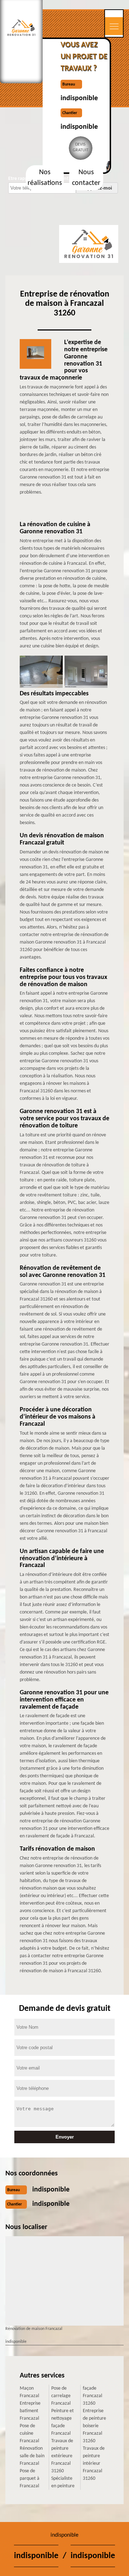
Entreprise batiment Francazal (30, 2411)
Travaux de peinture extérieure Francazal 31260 (62, 2456)
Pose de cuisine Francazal (29, 2433)
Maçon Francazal (29, 2392)
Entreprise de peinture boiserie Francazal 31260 (94, 2426)
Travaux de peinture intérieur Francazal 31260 (94, 2464)
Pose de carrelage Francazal (61, 2396)
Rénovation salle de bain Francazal (32, 2456)
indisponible (79, 98)
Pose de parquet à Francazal (30, 2479)
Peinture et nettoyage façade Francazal (63, 2422)
